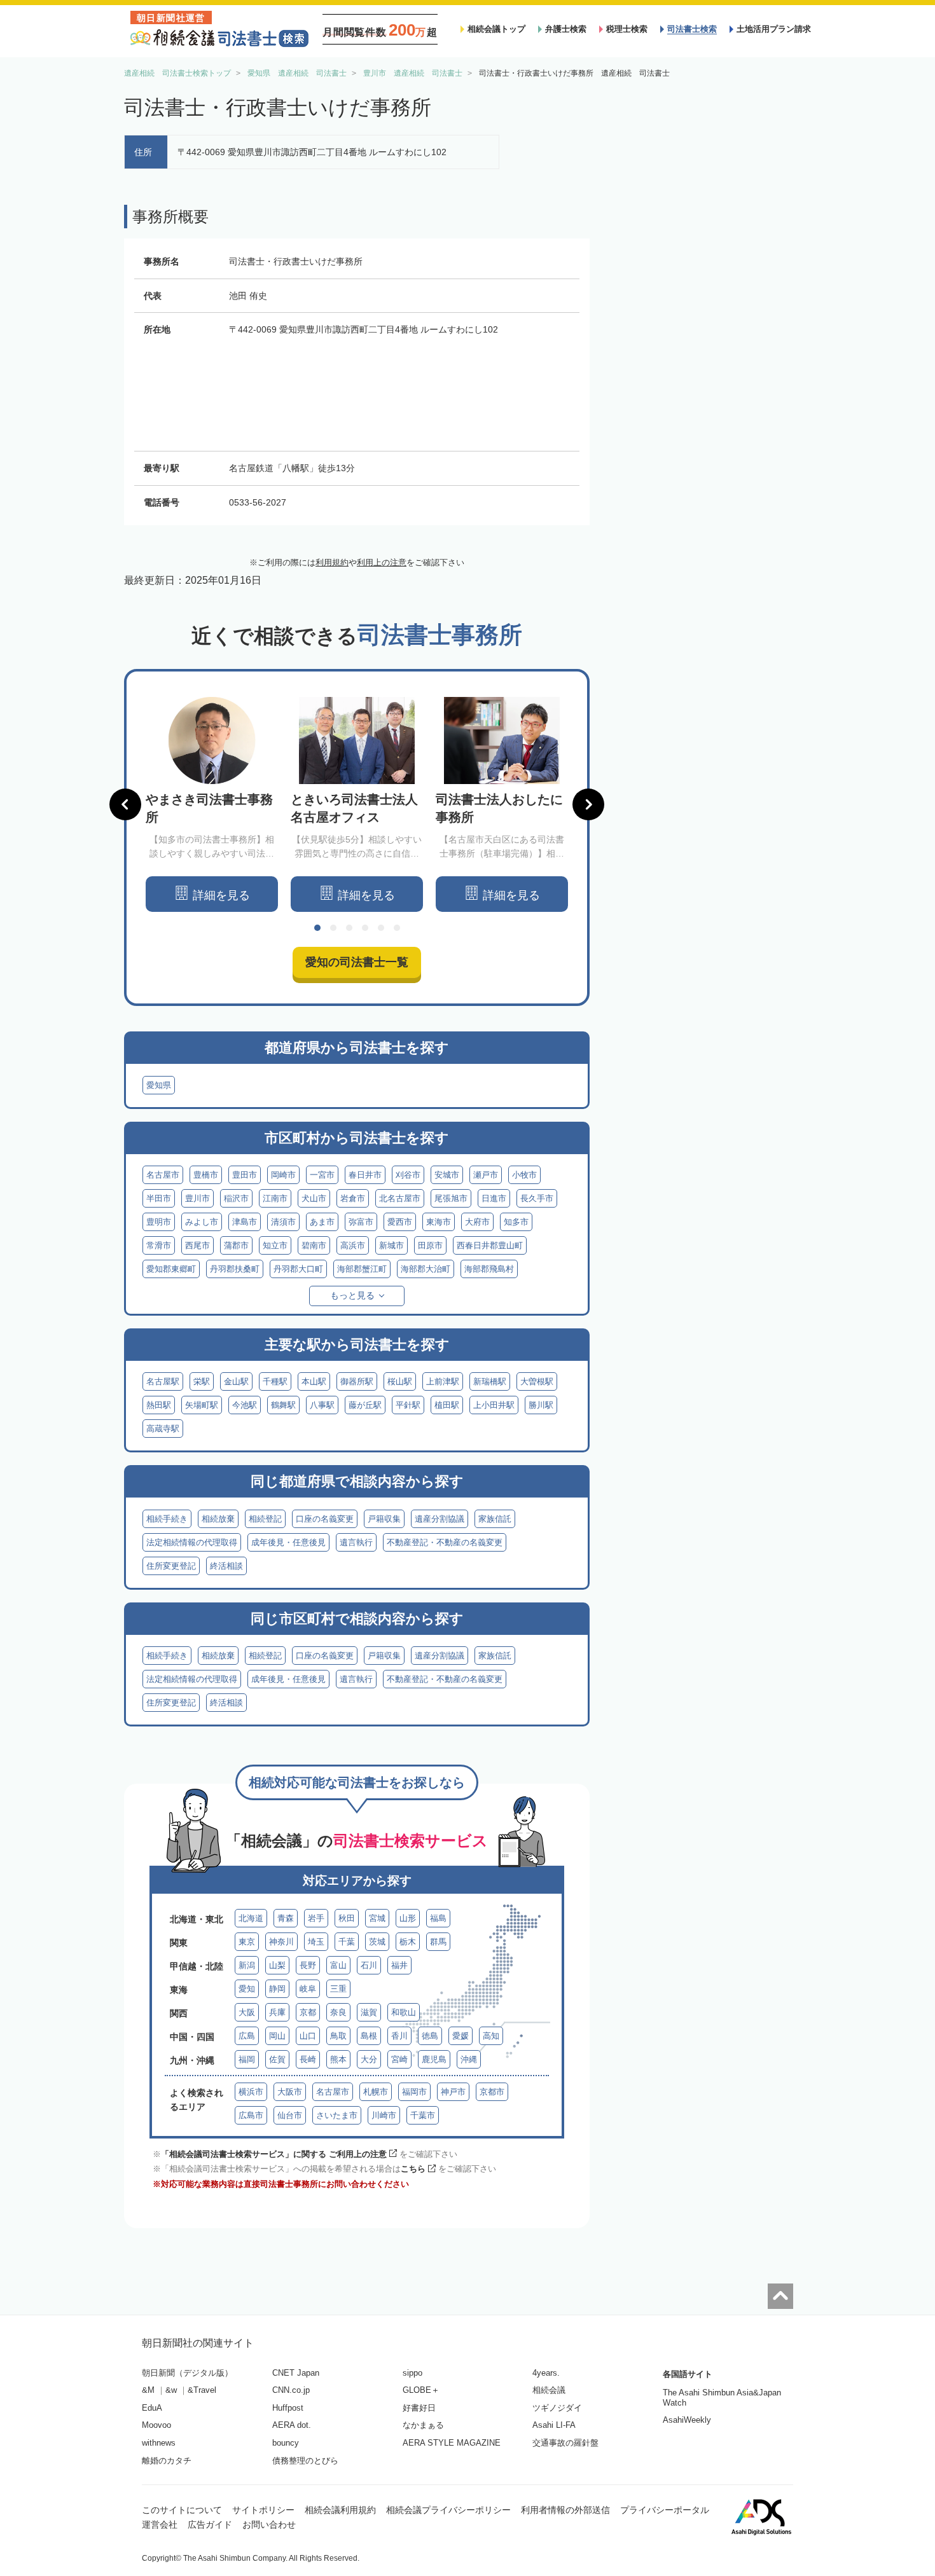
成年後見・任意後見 (288, 1542)
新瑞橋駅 (490, 1381)
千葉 (347, 1942)
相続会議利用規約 (340, 2510)
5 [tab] (381, 928)
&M (148, 2390)
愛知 (247, 1989)
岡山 (277, 2036)
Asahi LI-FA (554, 2425)
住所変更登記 (171, 1566)
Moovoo (156, 2425)
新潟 (247, 1965)
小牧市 (524, 1175)
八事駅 (322, 1405)
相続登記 (265, 1519)
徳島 (430, 2036)
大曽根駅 (537, 1381)
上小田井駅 (494, 1405)
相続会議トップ (496, 29)
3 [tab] (349, 928)
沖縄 (469, 2059)
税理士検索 (627, 29)
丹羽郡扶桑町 (235, 1269)
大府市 (477, 1222)
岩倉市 (353, 1198)
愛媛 (461, 2036)
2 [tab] (333, 928)
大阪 (247, 2012)
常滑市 (159, 1245)
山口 (308, 2036)
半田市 (159, 1198)
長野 (308, 1965)
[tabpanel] (212, 805)
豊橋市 (206, 1175)
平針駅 (408, 1405)
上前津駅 (443, 1381)
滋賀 (369, 2012)
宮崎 (399, 2059)
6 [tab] (397, 928)
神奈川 (281, 1942)
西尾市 (197, 1245)
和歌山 (404, 2012)
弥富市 (361, 1222)
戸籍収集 (384, 1519)
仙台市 (290, 2115)
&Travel (202, 2390)
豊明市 (159, 1222)
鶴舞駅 (283, 1405)
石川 (369, 1965)
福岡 (247, 2059)
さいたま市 (337, 2115)
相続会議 (549, 2390)
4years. (546, 2373)
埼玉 (316, 1942)
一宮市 (322, 1175)
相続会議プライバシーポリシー (448, 2510)
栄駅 (202, 1381)
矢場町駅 (202, 1405)
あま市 (322, 1222)
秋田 (347, 1918)
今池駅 (245, 1405)
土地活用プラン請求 (774, 29)
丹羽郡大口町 (298, 1269)
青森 (286, 1918)
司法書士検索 (692, 29)
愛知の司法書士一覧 (357, 962)
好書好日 (419, 2408)
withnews (159, 2443)
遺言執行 (356, 1542)
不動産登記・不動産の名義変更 (445, 1542)
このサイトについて (182, 2510)
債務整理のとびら (305, 2461)
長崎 (308, 2059)
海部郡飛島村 (489, 1269)
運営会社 (160, 2524)
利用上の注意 (382, 562)
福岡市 (414, 2092)
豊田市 (245, 1175)
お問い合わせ (269, 2524)
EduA (152, 2408)
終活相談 (226, 1566)
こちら (413, 2169)
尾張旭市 (451, 1198)
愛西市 (400, 1222)
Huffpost (288, 2408)
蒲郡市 (236, 1245)
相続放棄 (218, 1519)
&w (171, 2390)
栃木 (408, 1942)
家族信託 (495, 1519)
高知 (491, 2036)
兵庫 (277, 2012)
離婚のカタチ (167, 2461)
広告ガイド (210, 2524)
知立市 (275, 1245)
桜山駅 (400, 1381)
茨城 (377, 1942)
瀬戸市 (486, 1175)
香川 (399, 2036)
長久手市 (537, 1198)
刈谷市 (408, 1175)
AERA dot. (292, 2425)
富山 (338, 1965)
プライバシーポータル (665, 2510)
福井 (399, 1965)
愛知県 (159, 1085)
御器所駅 (357, 1381)
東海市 (439, 1222)
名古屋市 (163, 1175)
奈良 (338, 2012)
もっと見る (352, 1295)
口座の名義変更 (325, 1519)
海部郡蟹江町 (362, 1269)
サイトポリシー (263, 2510)
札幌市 (376, 2092)
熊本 (338, 2059)
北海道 (251, 1918)
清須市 (283, 1222)
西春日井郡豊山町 (490, 1245)
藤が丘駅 (365, 1405)
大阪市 (290, 2092)
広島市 (251, 2115)
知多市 (516, 1222)
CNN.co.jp (291, 2390)
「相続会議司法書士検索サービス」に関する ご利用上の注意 (274, 2154)
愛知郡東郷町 (171, 1269)
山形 (408, 1918)
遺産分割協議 (440, 1519)
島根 (369, 2036)
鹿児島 (434, 2059)
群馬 (438, 1942)
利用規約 (332, 562)
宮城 (377, 1918)
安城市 (447, 1175)
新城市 (391, 1245)
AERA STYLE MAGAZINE (452, 2443)
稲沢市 (236, 1198)
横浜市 (251, 2092)
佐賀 (277, 2059)
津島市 (245, 1222)
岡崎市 (283, 1175)
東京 (247, 1942)
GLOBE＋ (421, 2390)
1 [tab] (317, 928)
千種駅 (275, 1381)
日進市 (494, 1198)
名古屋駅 (163, 1381)
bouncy (286, 2443)
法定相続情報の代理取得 (192, 1542)
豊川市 (197, 1198)
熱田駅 (159, 1405)
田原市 (430, 1245)
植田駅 (447, 1405)
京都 (308, 2012)
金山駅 (236, 1381)
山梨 (277, 1965)
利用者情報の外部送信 (565, 2510)
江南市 (275, 1198)
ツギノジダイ (557, 2408)
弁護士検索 (566, 29)
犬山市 (314, 1198)
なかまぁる (423, 2425)
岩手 (316, 1918)
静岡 (277, 1989)
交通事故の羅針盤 (565, 2443)
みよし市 (202, 1222)
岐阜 (308, 1989)
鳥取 (338, 2036)
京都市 (492, 2092)
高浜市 (353, 1245)
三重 (338, 1989)
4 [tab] (365, 928)
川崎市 (384, 2115)
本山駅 (314, 1381)
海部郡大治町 (426, 1269)
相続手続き (167, 1519)
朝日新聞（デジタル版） (187, 2373)
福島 (438, 1918)
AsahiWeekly (687, 2420)
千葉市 (423, 2115)
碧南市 (314, 1245)
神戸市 (453, 2092)
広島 (247, 2036)
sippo (412, 2373)
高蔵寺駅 (163, 1429)
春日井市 (365, 1175)
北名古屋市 (400, 1198)
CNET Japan (296, 2373)
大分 (369, 2059)
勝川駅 (541, 1405)
